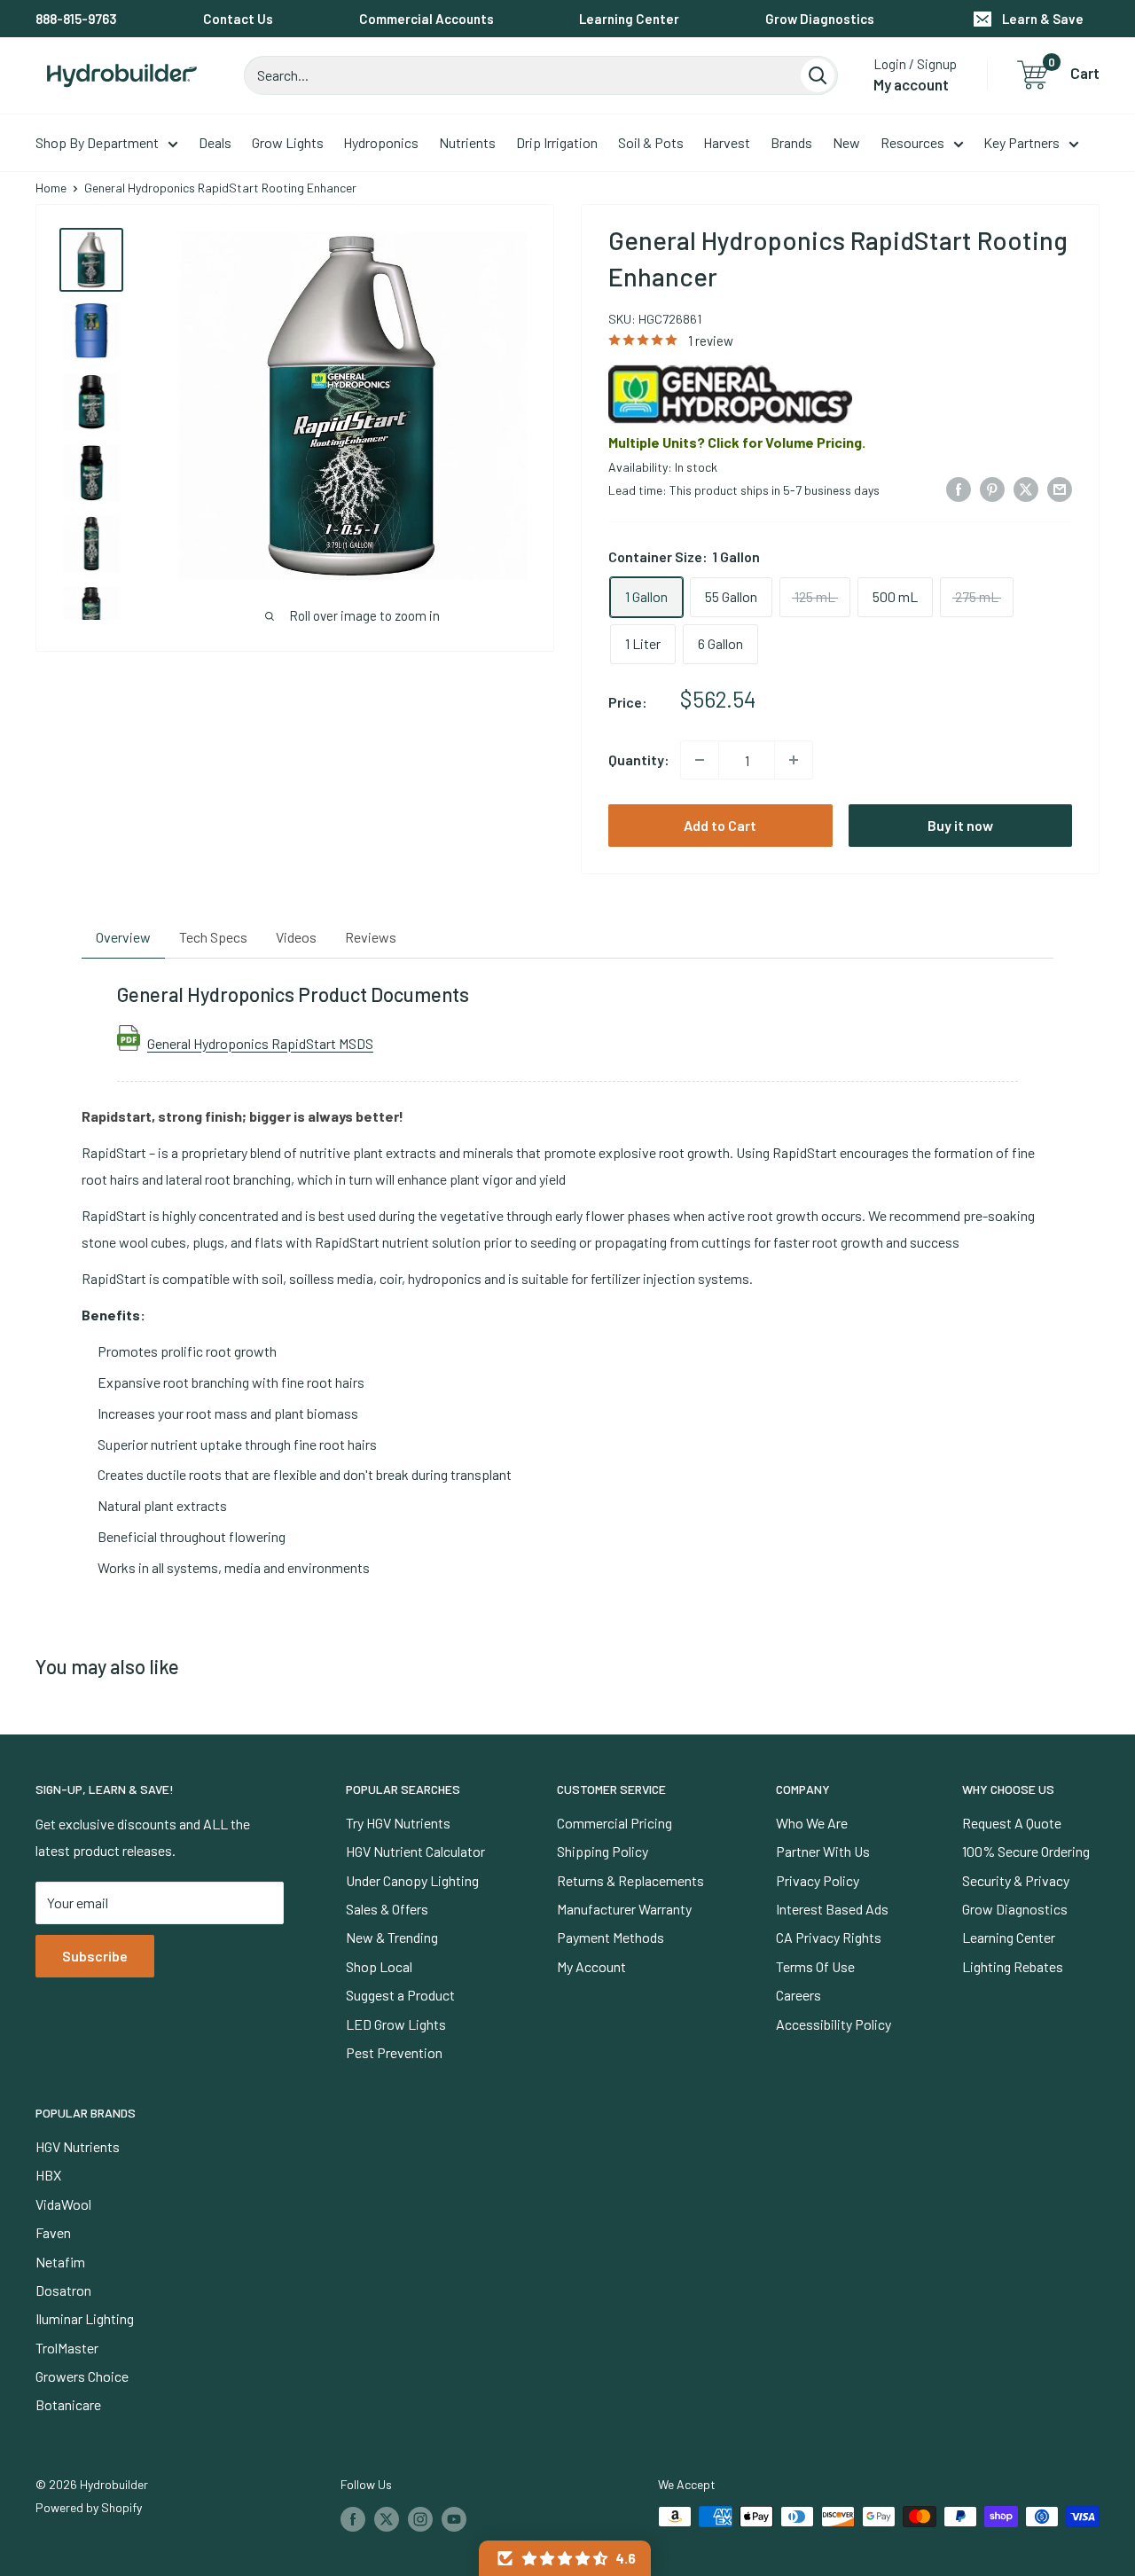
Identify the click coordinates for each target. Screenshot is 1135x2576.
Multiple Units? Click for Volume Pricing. (737, 442)
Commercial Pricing (614, 1823)
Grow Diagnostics (820, 19)
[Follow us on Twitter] (387, 2518)
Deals (215, 142)
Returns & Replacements (630, 1880)
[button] (565, 2558)
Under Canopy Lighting (412, 1880)
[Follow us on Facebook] (353, 2518)
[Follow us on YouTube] (454, 2518)
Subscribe (95, 1956)
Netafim (60, 2262)
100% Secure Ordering (1026, 1851)
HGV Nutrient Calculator (415, 1851)
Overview (123, 937)
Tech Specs (213, 937)
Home (51, 188)
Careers (798, 1995)
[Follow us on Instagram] (420, 2518)
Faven (53, 2232)
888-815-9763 (76, 19)
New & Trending (392, 1937)
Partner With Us (823, 1851)
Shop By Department (97, 142)
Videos (296, 937)
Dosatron (63, 2290)
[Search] (818, 75)
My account (911, 84)
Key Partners (1021, 142)
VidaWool (63, 2204)
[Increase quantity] (794, 760)
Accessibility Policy (834, 2024)
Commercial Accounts (427, 19)
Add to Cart (720, 825)
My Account (591, 1966)
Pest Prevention (394, 2052)
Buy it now (960, 825)
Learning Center (629, 19)
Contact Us (238, 19)
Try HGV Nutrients (398, 1823)
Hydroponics (381, 142)
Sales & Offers (387, 1909)
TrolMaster (67, 2348)
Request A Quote (1012, 1823)
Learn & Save (1043, 19)
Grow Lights (288, 142)
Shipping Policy (603, 1851)
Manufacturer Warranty (624, 1909)
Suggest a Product (400, 1995)
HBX (48, 2175)
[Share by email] (1060, 488)
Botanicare (68, 2404)
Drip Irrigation (557, 142)
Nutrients (467, 142)
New (846, 142)
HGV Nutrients (78, 2146)
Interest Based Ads (832, 1909)
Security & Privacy (1016, 1880)
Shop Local (379, 1966)
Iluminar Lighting (85, 2318)
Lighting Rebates (1013, 1966)
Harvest (727, 142)
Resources (912, 142)
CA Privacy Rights (829, 1937)
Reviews (371, 937)
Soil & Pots (651, 142)
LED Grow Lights (396, 2024)
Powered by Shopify (89, 2507)
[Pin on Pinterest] (992, 488)
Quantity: (639, 759)
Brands (791, 142)
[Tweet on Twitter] (1026, 488)
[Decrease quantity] (700, 760)
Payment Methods (611, 1937)
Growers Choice (82, 2376)
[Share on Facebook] (959, 488)
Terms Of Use (815, 1966)
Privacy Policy (818, 1880)
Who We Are (812, 1823)
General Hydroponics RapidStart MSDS (260, 1043)
